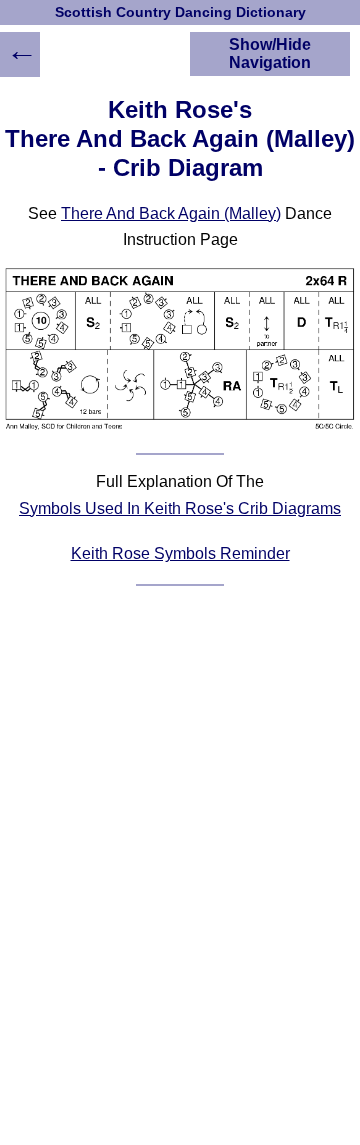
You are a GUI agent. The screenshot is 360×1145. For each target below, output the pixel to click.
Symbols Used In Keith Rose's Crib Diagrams (180, 508)
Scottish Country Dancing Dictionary (180, 12)
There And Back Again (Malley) (171, 213)
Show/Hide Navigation (270, 53)
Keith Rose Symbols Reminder (180, 553)
